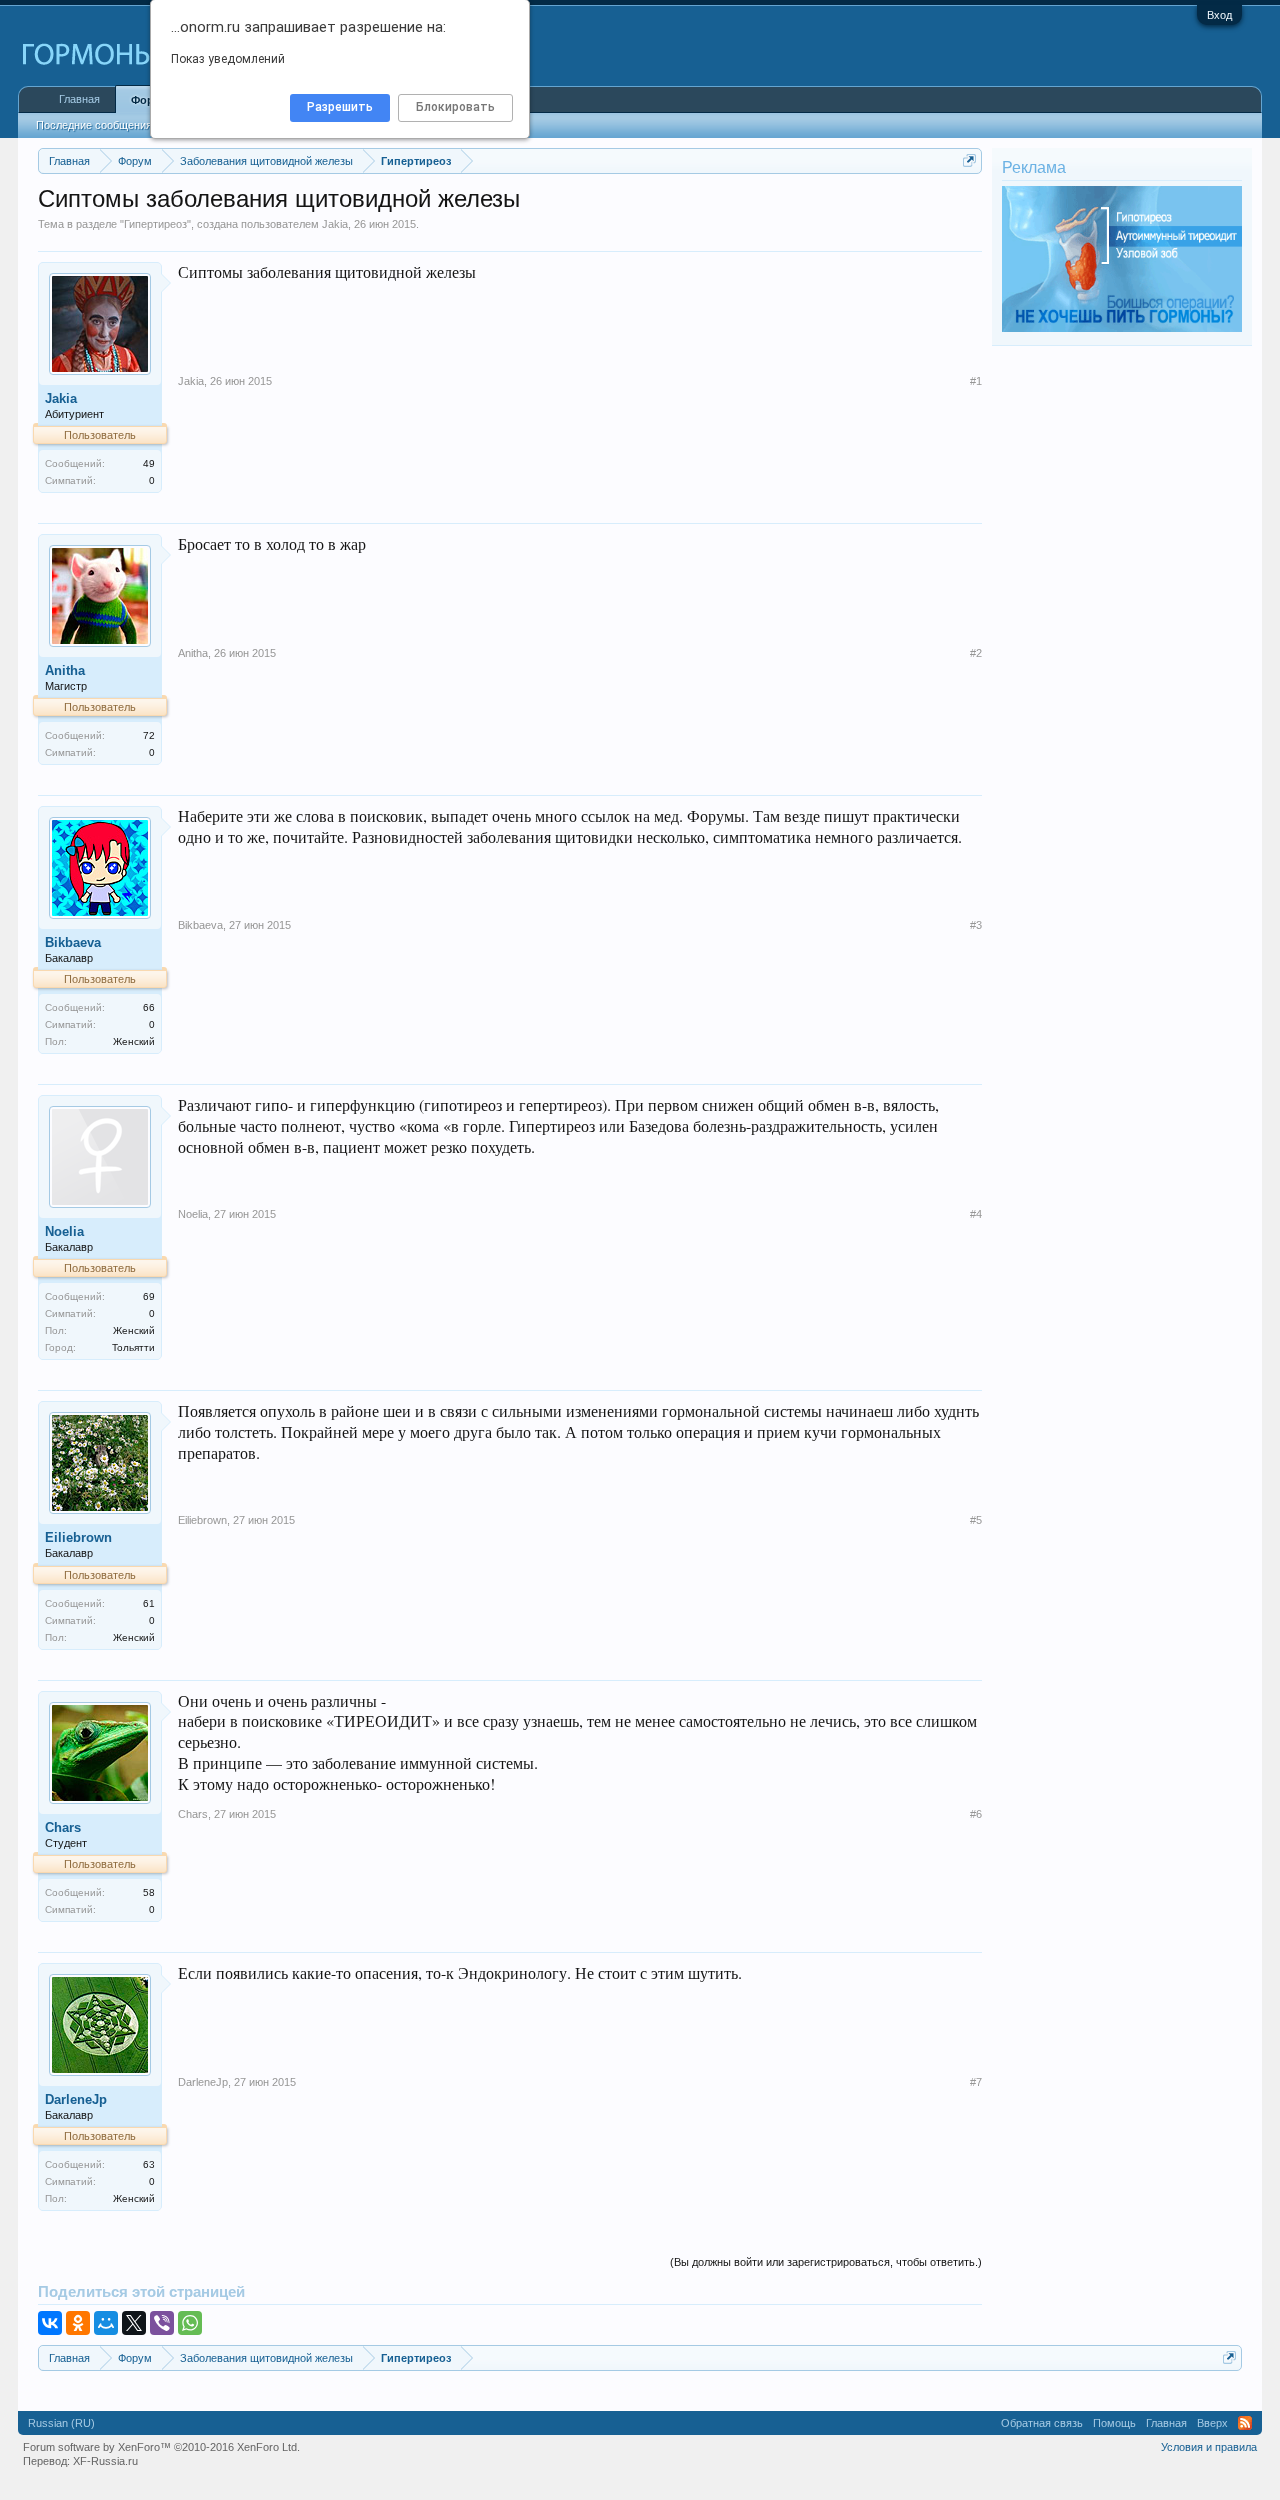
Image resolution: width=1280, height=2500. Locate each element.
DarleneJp (76, 2099)
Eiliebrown (78, 1537)
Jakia (335, 224)
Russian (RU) (61, 2423)
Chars (63, 1827)
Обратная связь (1042, 2423)
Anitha (65, 670)
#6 (976, 1814)
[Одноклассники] (78, 2323)
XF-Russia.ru (105, 2461)
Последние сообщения (94, 125)
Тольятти (133, 1347)
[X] (134, 2323)
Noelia (64, 1231)
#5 (976, 1520)
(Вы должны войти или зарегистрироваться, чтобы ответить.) (826, 2262)
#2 (976, 653)
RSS (1245, 2423)
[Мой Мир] (106, 2323)
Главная (79, 99)
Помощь (1114, 2423)
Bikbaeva (73, 942)
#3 (976, 925)
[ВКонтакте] (50, 2323)
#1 (976, 381)
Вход (1219, 15)
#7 (976, 2082)
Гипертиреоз (155, 224)
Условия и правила (1209, 2447)
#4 (976, 1214)
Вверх (1212, 2423)
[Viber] (162, 2323)
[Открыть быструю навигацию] (969, 160)
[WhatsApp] (190, 2323)
